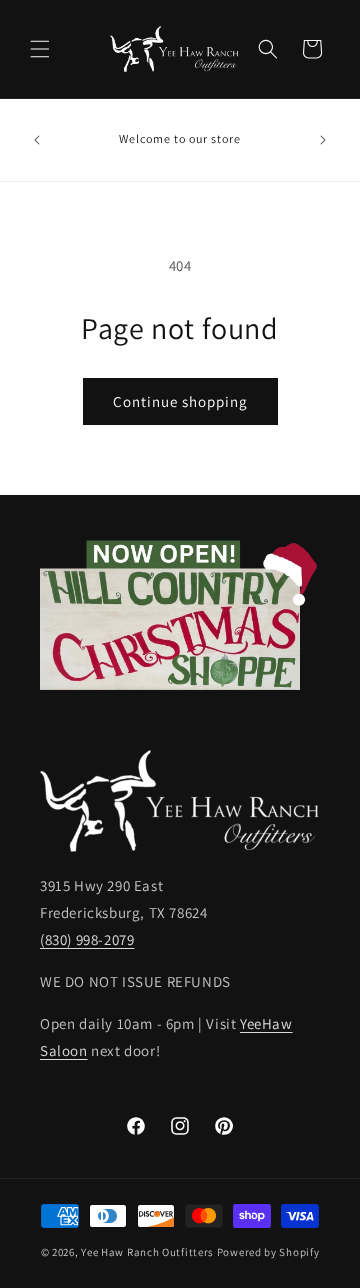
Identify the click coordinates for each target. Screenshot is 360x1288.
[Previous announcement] (37, 140)
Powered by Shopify (268, 1252)
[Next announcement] (323, 140)
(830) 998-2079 (87, 939)
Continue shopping (180, 401)
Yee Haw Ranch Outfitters (147, 1252)
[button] (40, 49)
